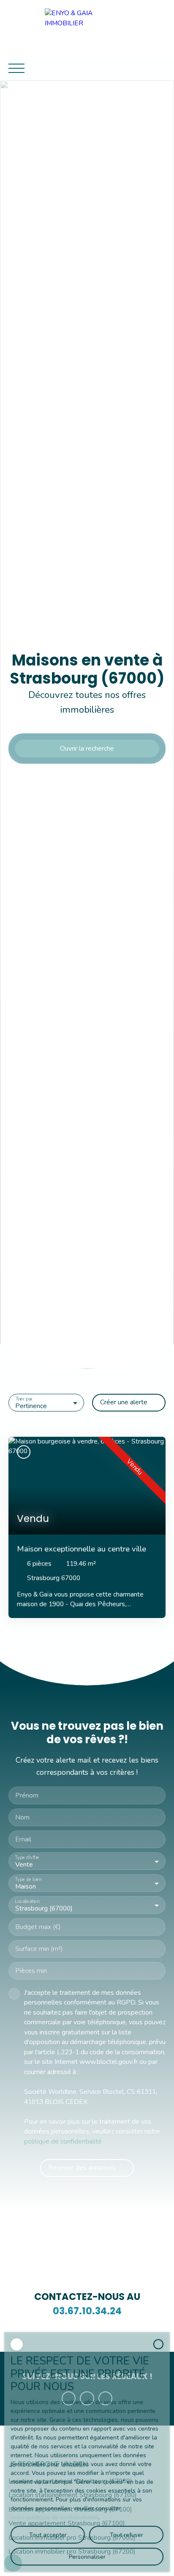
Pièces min (31, 1971)
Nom (22, 1818)
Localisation (27, 1902)
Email (23, 1840)
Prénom (27, 1796)
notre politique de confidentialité (54, 2517)
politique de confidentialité (63, 2141)
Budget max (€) (38, 1927)
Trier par (24, 1399)
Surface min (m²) (39, 1949)
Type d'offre (27, 1858)
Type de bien (28, 1880)
